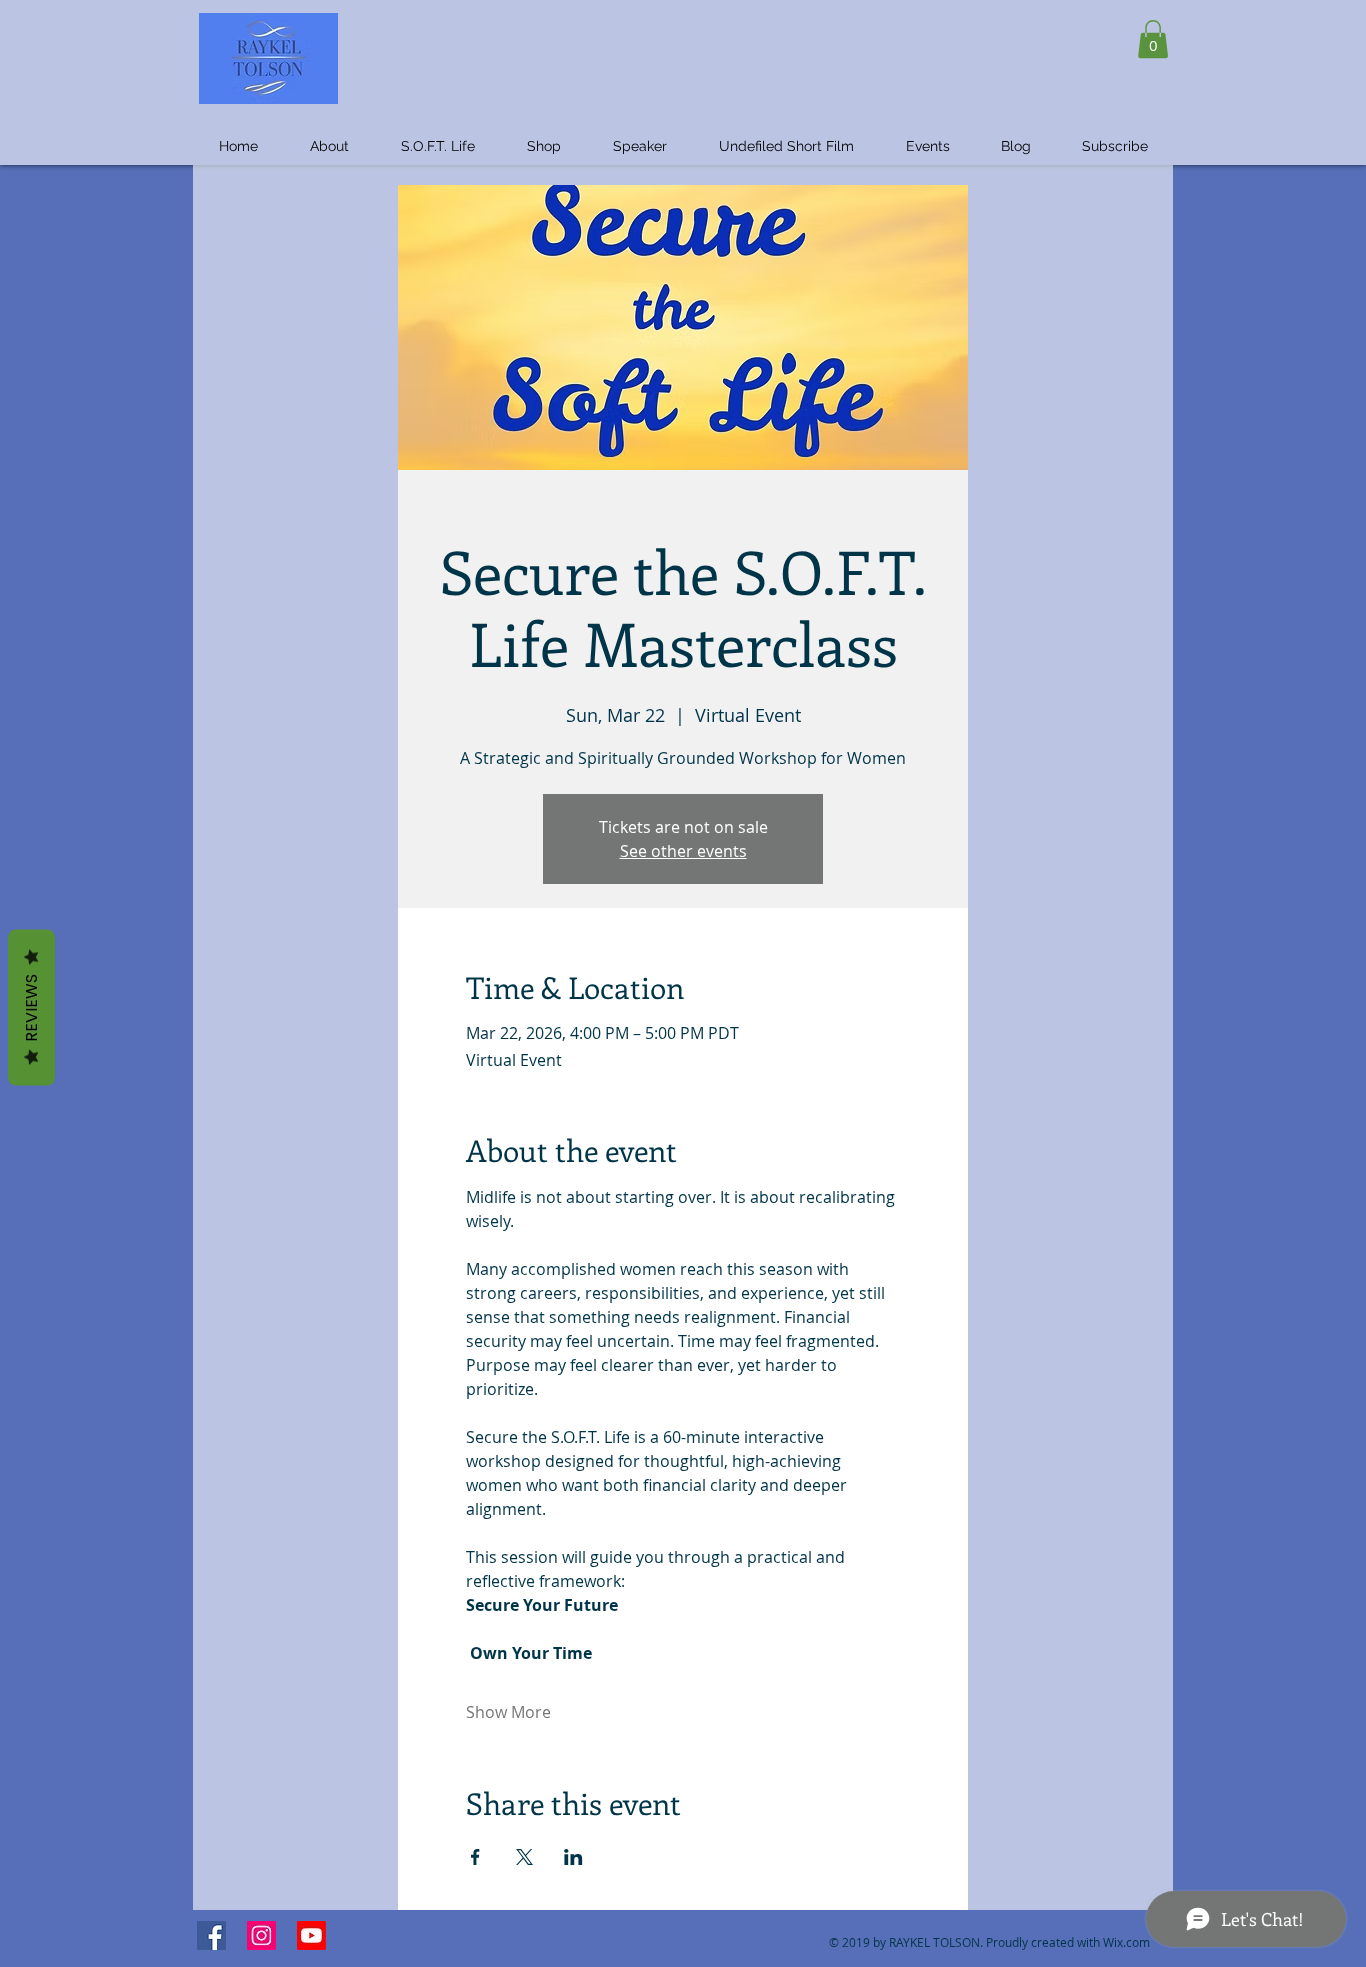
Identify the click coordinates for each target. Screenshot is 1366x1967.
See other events (683, 851)
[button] (1153, 39)
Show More (508, 1712)
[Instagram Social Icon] (261, 1935)
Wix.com (1126, 1942)
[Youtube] (311, 1935)
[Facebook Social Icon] (211, 1935)
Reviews (31, 1007)
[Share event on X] (524, 1857)
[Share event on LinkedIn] (573, 1857)
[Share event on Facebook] (475, 1857)
